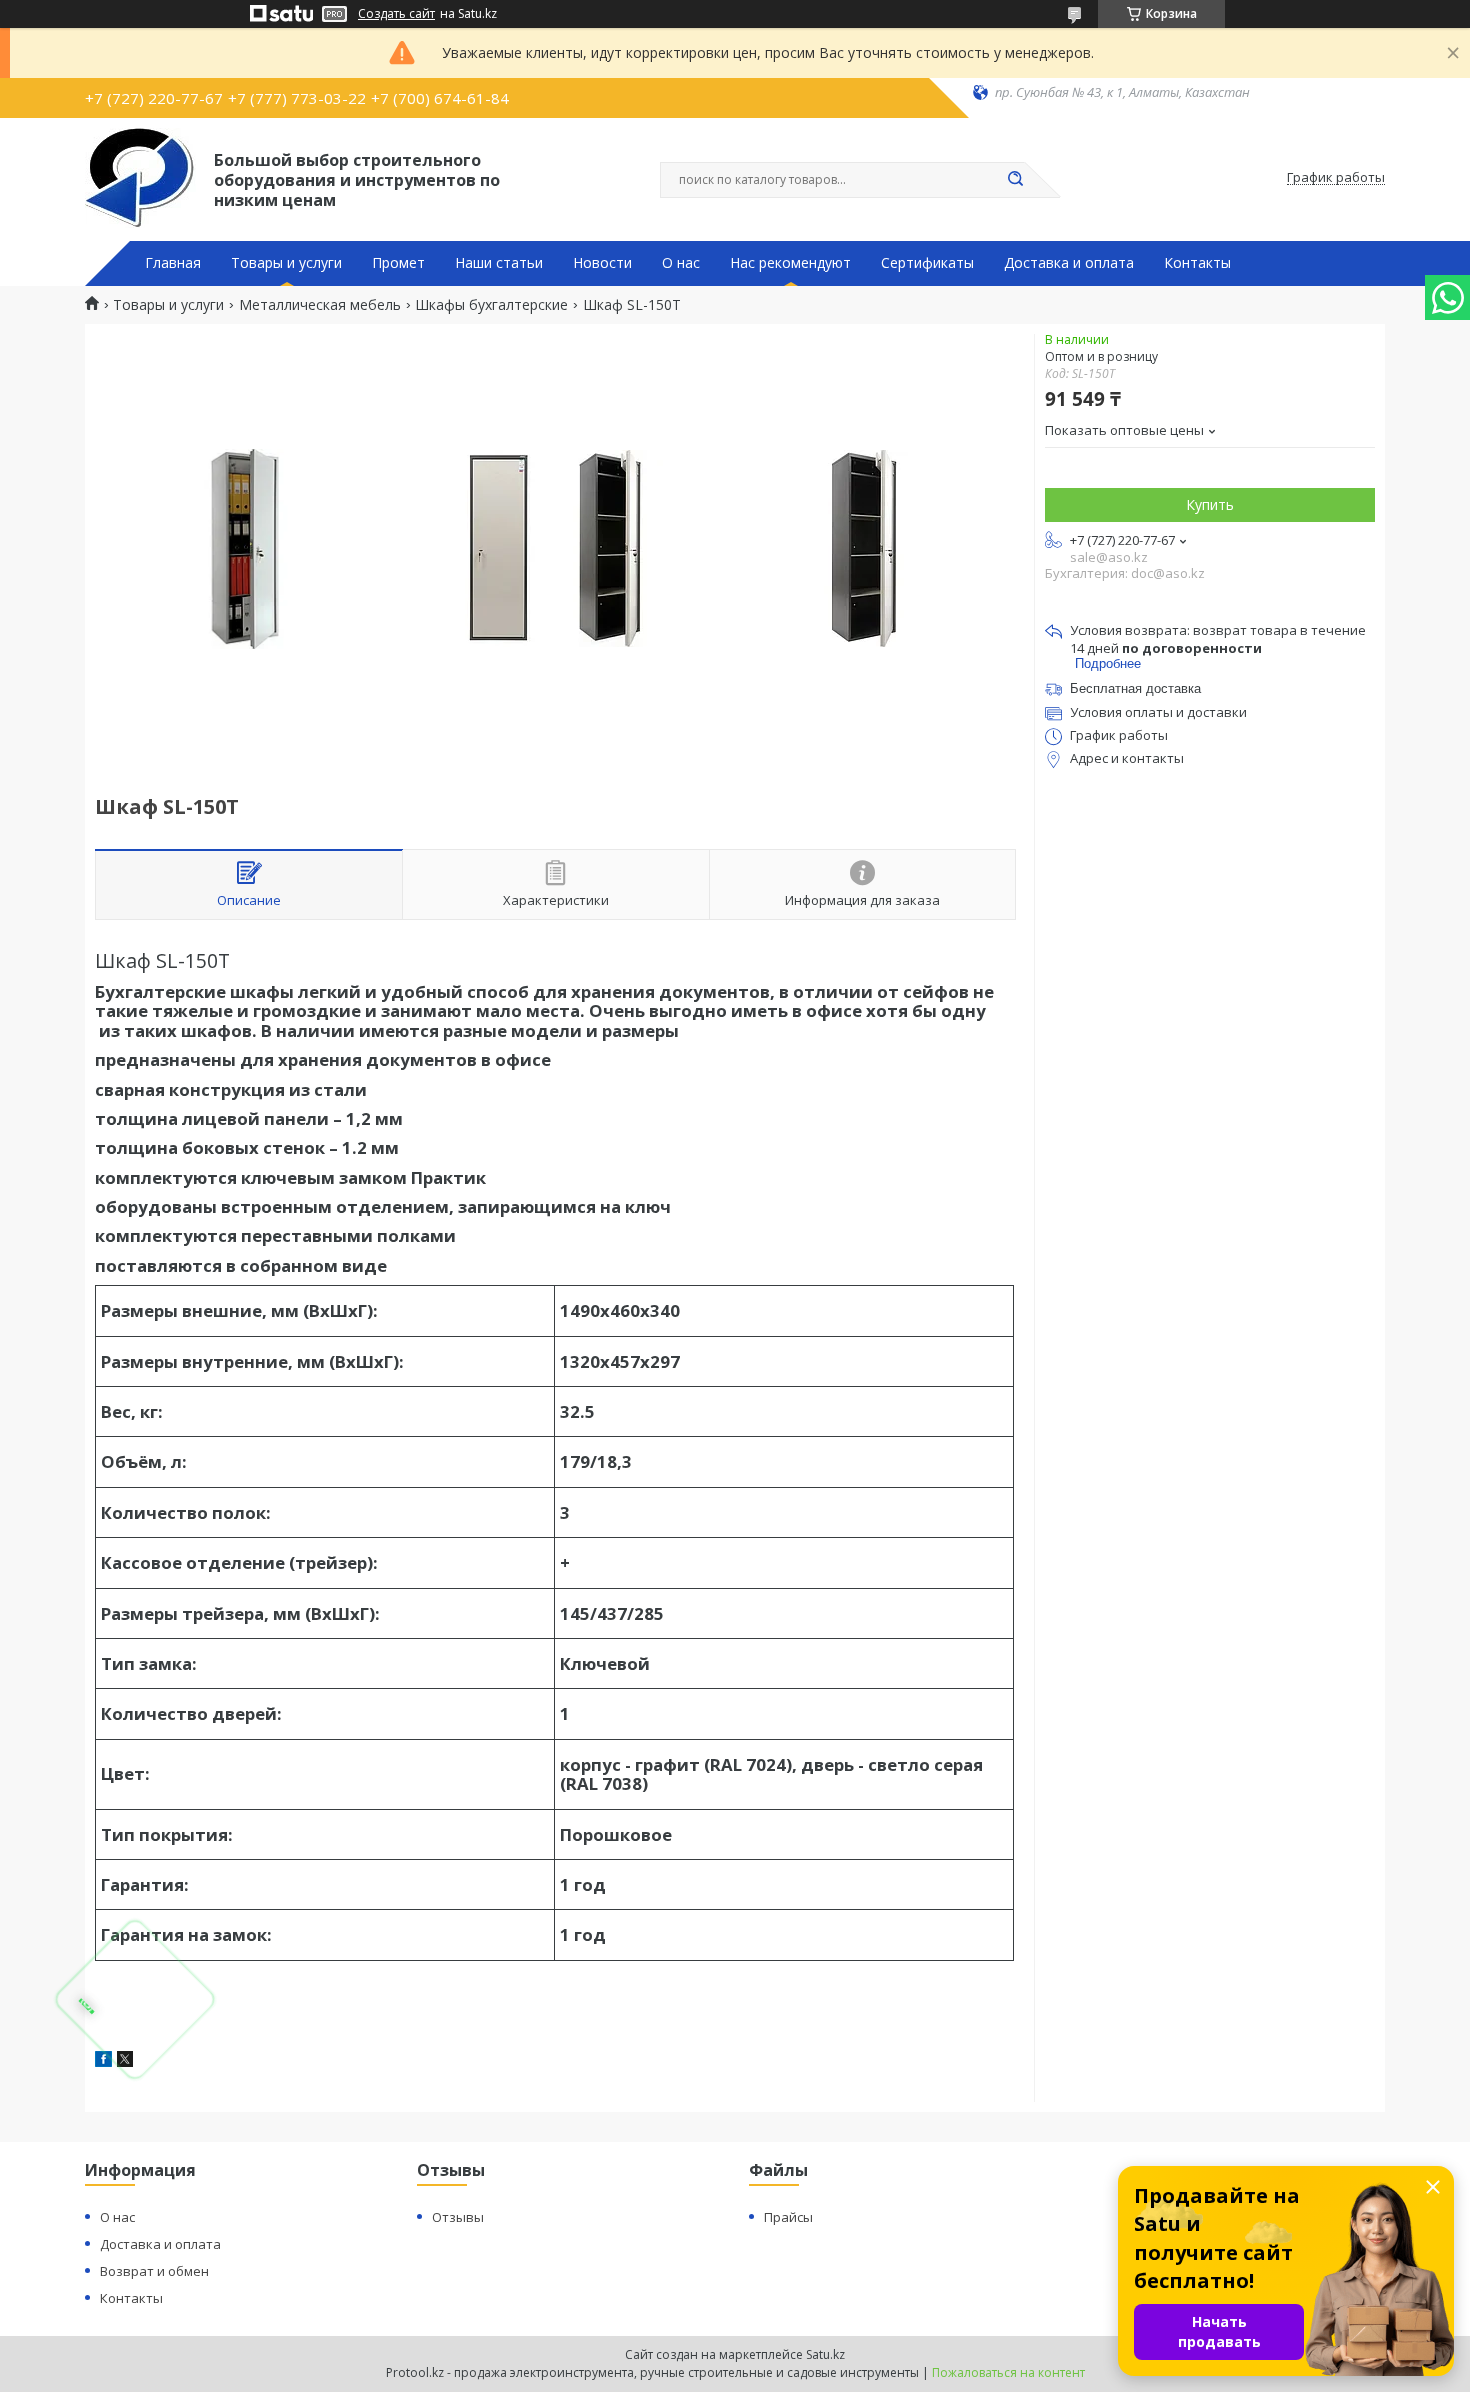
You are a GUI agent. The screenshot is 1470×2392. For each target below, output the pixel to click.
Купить (1210, 504)
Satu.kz (825, 2354)
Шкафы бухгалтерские (491, 305)
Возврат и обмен (154, 2271)
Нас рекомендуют (790, 263)
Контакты (1197, 263)
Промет (398, 263)
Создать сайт (396, 14)
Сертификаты (927, 263)
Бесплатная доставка (1135, 688)
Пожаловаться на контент (1008, 2372)
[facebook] (103, 2061)
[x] (125, 2061)
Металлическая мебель (320, 305)
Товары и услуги (286, 263)
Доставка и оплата (1069, 263)
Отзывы (458, 2217)
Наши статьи (499, 263)
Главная (173, 263)
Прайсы (788, 2217)
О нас (681, 263)
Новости (602, 263)
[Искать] (1015, 180)
